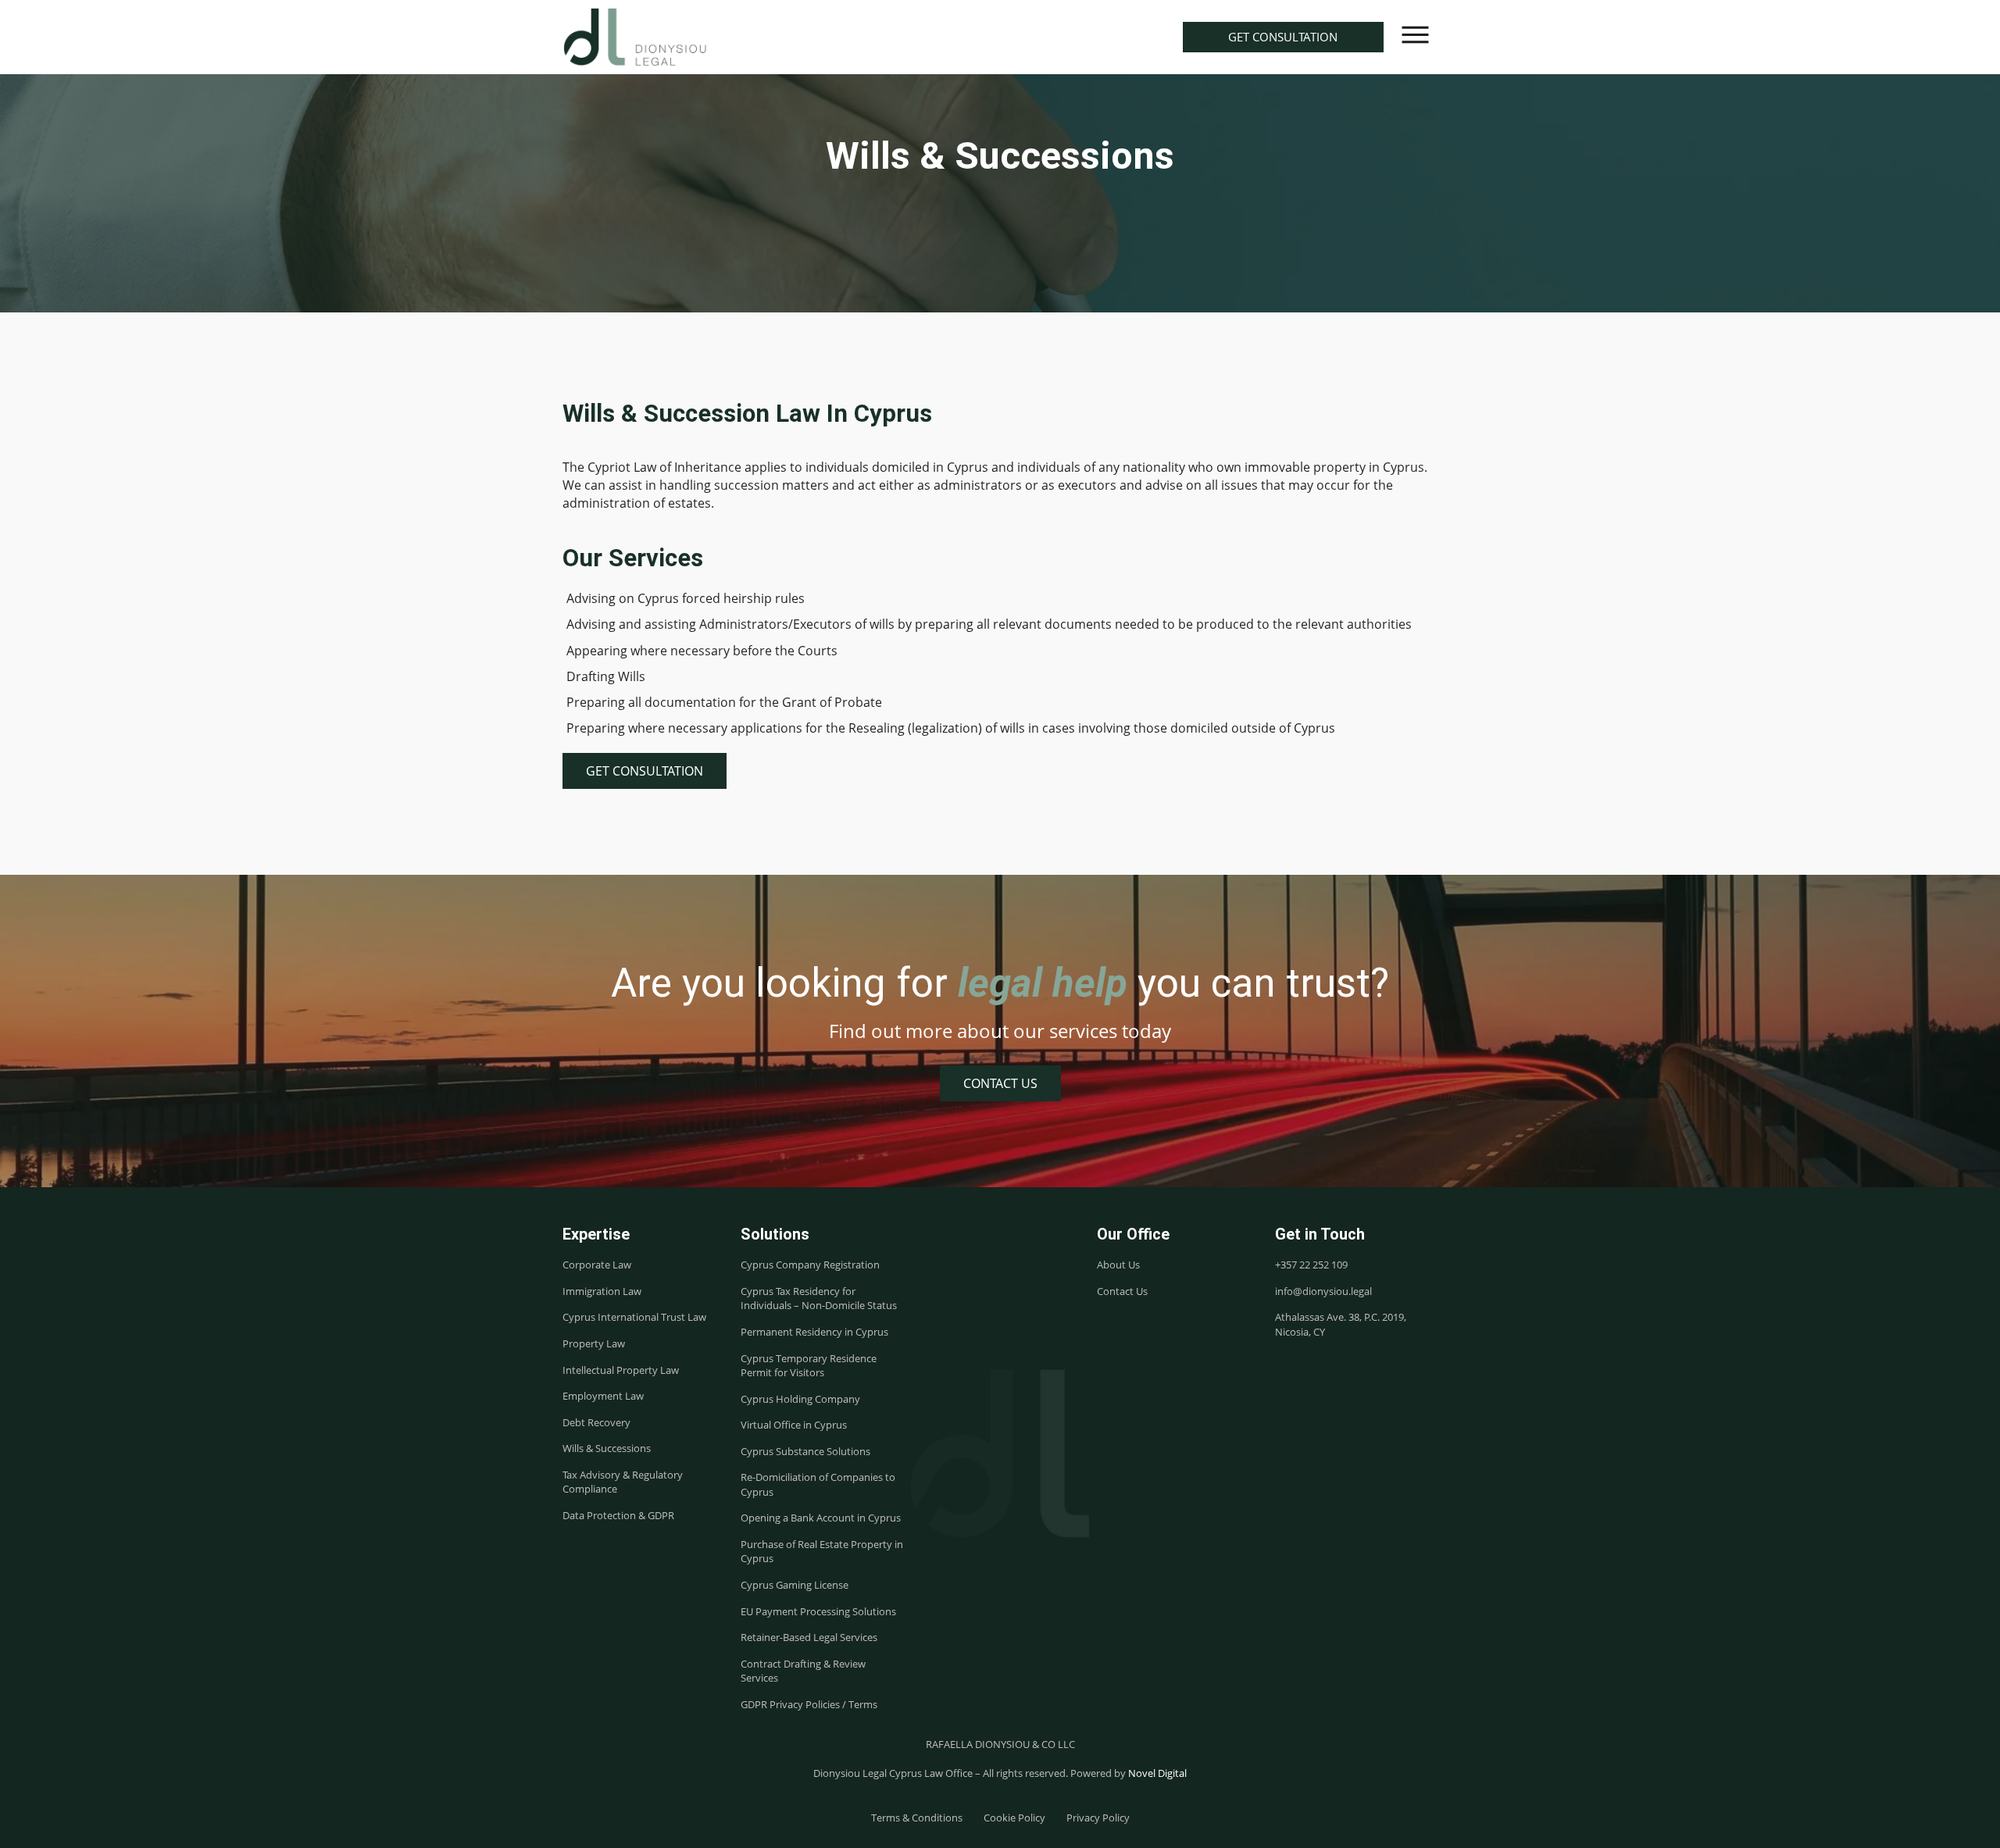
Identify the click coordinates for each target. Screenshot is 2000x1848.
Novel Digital (1157, 1773)
